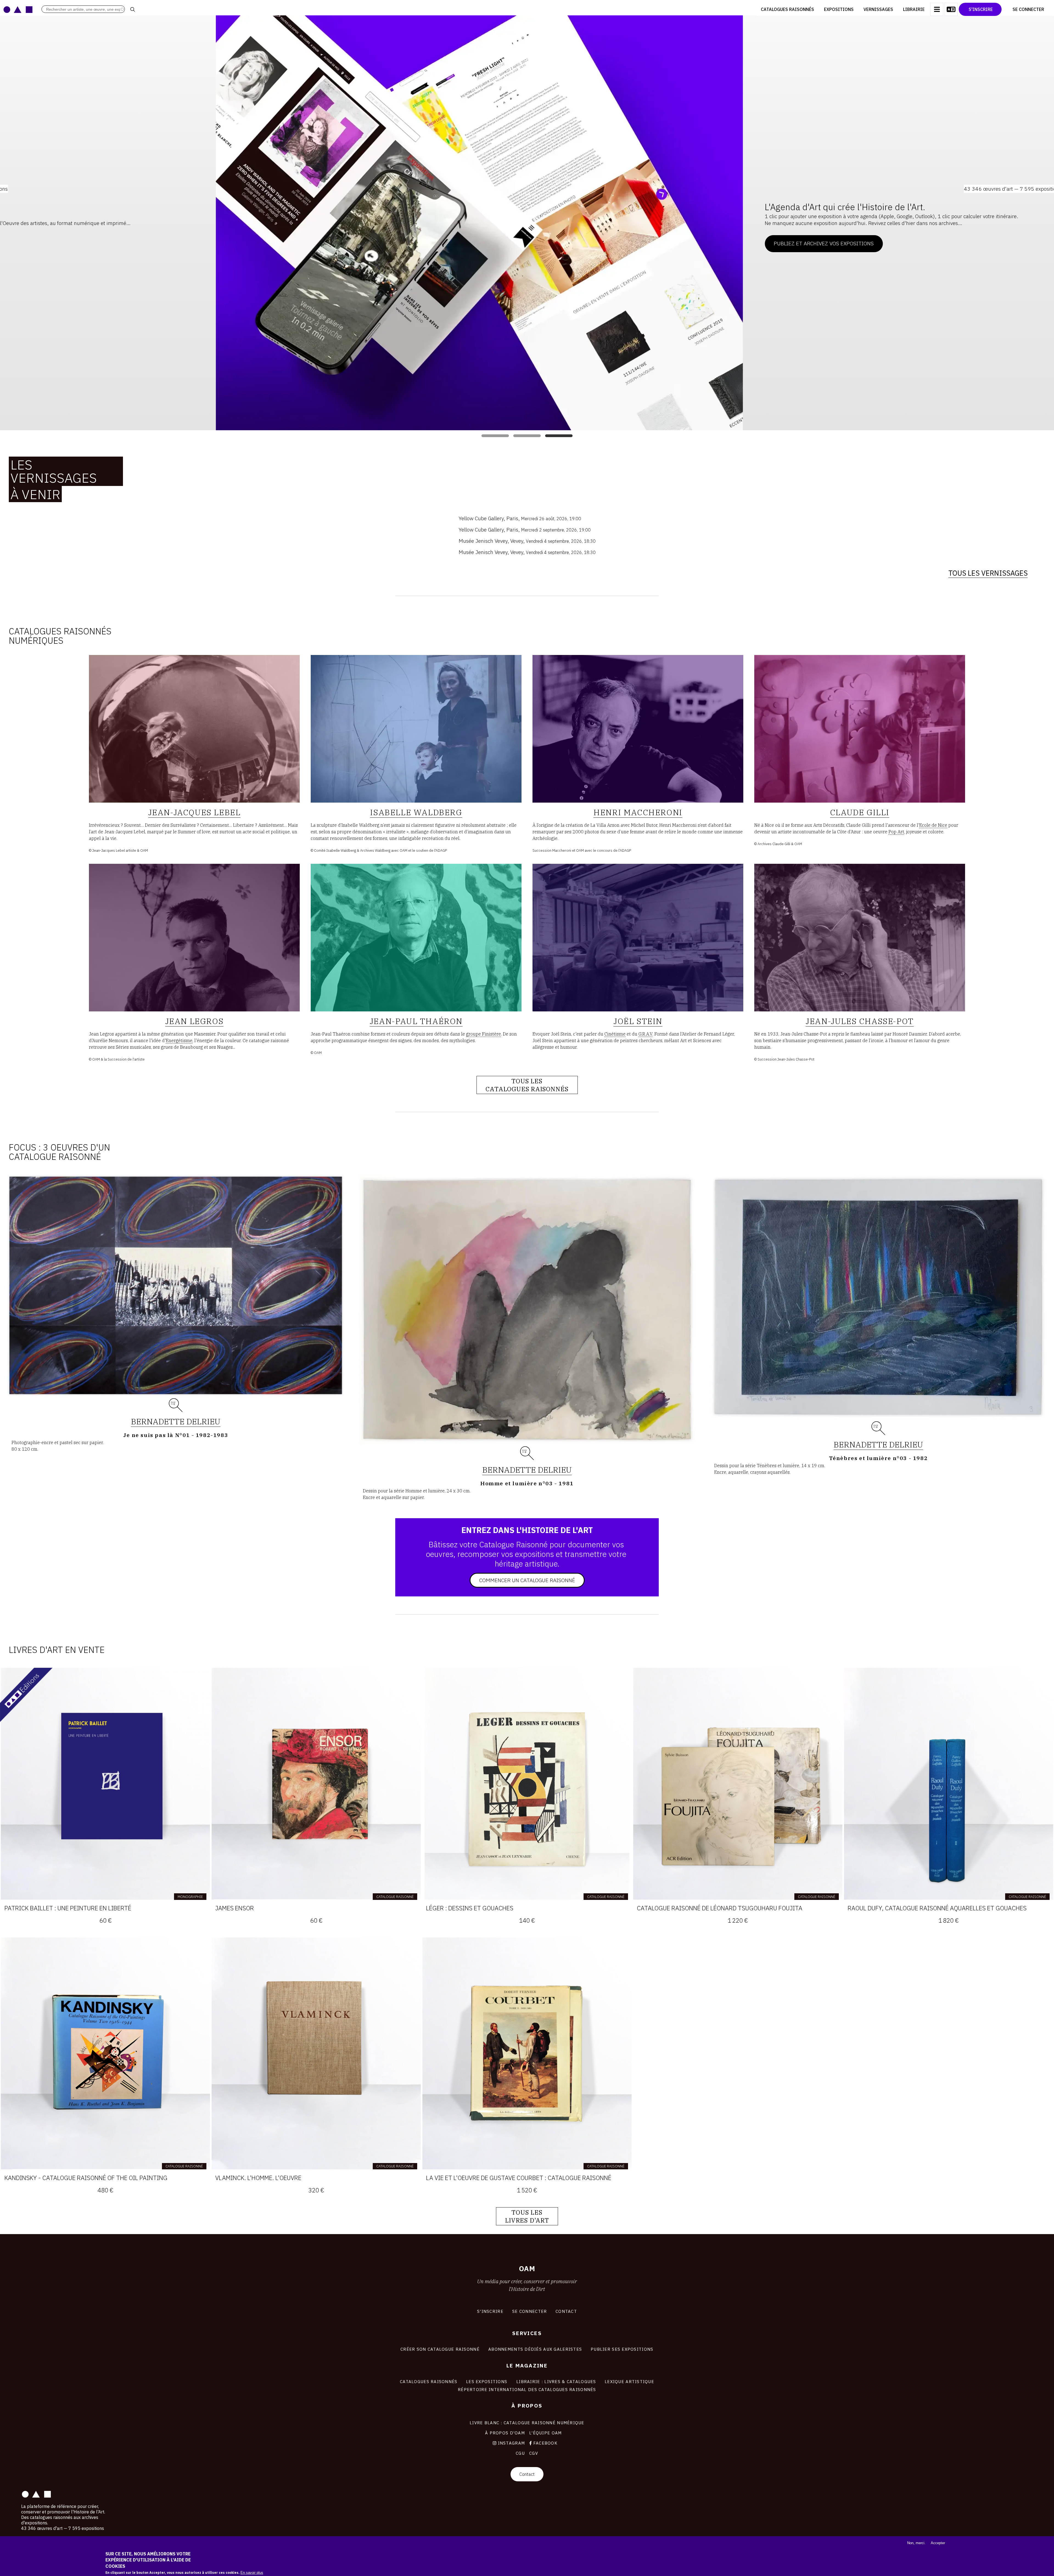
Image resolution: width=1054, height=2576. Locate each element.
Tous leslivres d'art (527, 2216)
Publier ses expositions (622, 2349)
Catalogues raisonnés (787, 9)
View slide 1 (495, 436)
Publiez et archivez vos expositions (755, 243)
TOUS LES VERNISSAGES (988, 573)
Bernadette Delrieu (176, 1421)
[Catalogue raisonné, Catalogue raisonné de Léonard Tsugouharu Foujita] (738, 1784)
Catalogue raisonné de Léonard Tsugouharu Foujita (720, 1908)
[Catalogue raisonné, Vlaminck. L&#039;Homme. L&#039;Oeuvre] (316, 2053)
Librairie (914, 9)
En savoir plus (252, 2573)
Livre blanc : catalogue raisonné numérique (527, 2423)
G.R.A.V (645, 1034)
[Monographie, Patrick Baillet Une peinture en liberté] (105, 1784)
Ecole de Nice (933, 825)
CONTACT (566, 2311)
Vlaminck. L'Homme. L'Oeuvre (258, 2178)
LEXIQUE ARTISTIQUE (629, 2381)
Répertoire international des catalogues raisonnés (527, 2389)
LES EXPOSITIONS (487, 2381)
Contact (527, 2474)
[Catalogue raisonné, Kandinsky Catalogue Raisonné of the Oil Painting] (105, 2053)
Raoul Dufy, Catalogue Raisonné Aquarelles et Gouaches (937, 1908)
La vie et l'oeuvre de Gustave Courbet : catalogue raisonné (519, 2178)
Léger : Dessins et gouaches (470, 1908)
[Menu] (937, 9)
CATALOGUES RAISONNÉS (429, 2381)
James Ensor (235, 1908)
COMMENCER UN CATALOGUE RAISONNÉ (527, 1580)
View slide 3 (559, 436)
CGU (520, 2453)
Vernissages (878, 9)
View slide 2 (527, 436)
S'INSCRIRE (490, 2311)
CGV (534, 2453)
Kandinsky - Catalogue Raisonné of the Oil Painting (86, 2178)
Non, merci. (916, 2543)
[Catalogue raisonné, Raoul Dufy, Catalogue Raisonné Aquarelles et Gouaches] (949, 1784)
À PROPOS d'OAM (505, 2433)
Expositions (839, 9)
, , (520, 518)
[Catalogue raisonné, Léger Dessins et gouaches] (527, 1784)
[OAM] (18, 9)
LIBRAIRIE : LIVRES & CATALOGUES (556, 2381)
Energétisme (179, 1040)
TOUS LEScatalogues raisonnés (527, 1085)
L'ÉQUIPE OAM (545, 2433)
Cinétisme (615, 1034)
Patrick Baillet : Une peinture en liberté (68, 1908)
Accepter (938, 2543)
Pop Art (896, 832)
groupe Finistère (483, 1034)
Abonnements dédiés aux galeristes (535, 2349)
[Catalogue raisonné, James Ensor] (316, 1784)
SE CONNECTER (529, 2311)
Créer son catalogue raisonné (440, 2349)
